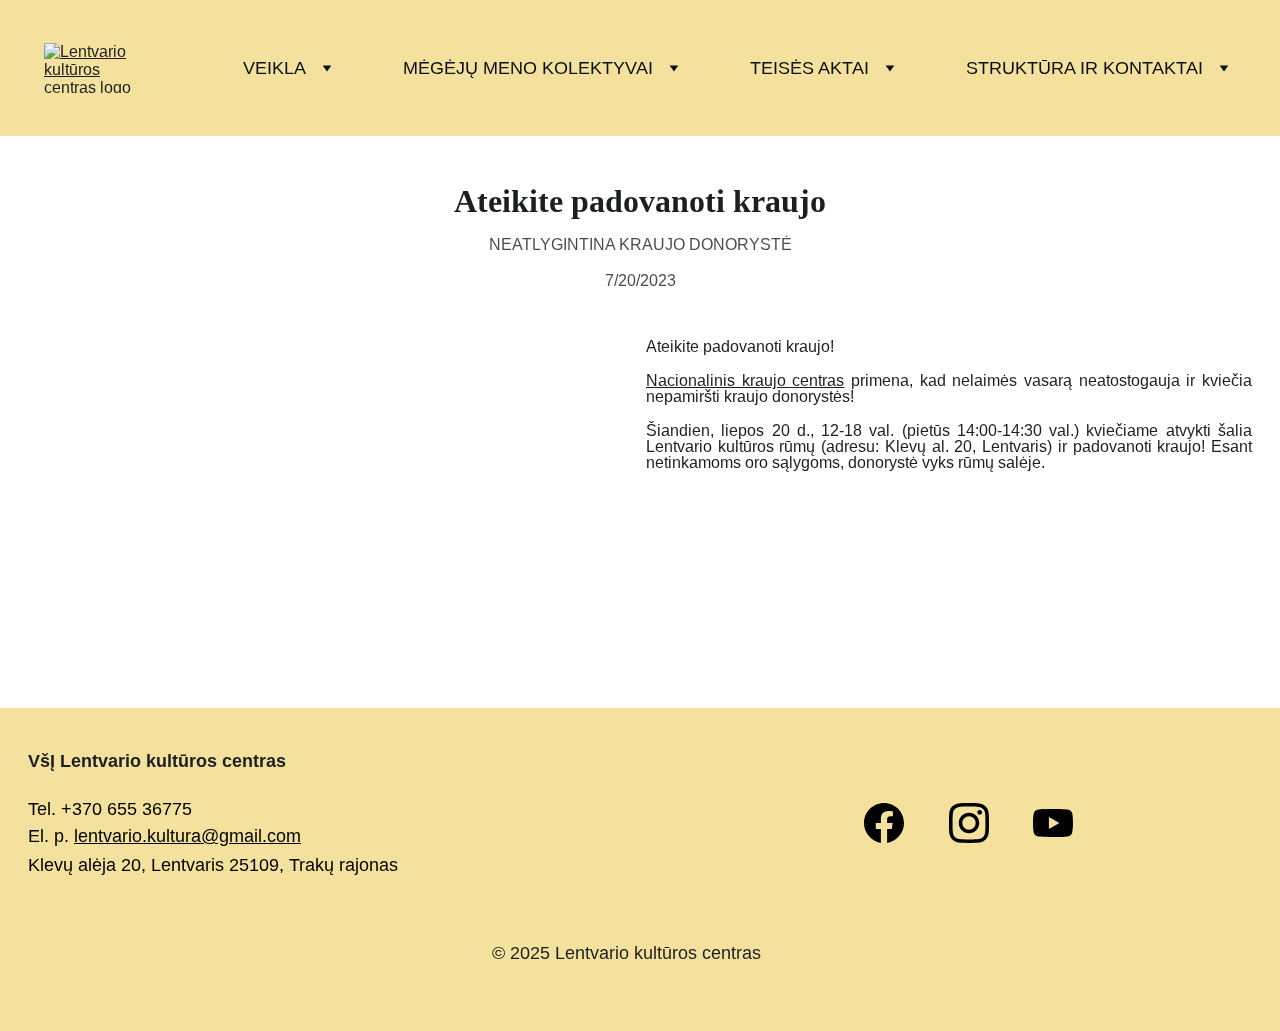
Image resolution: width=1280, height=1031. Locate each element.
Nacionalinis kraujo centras (745, 380)
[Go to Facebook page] (894, 823)
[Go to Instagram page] (979, 823)
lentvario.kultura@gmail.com (187, 836)
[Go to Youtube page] (1053, 823)
